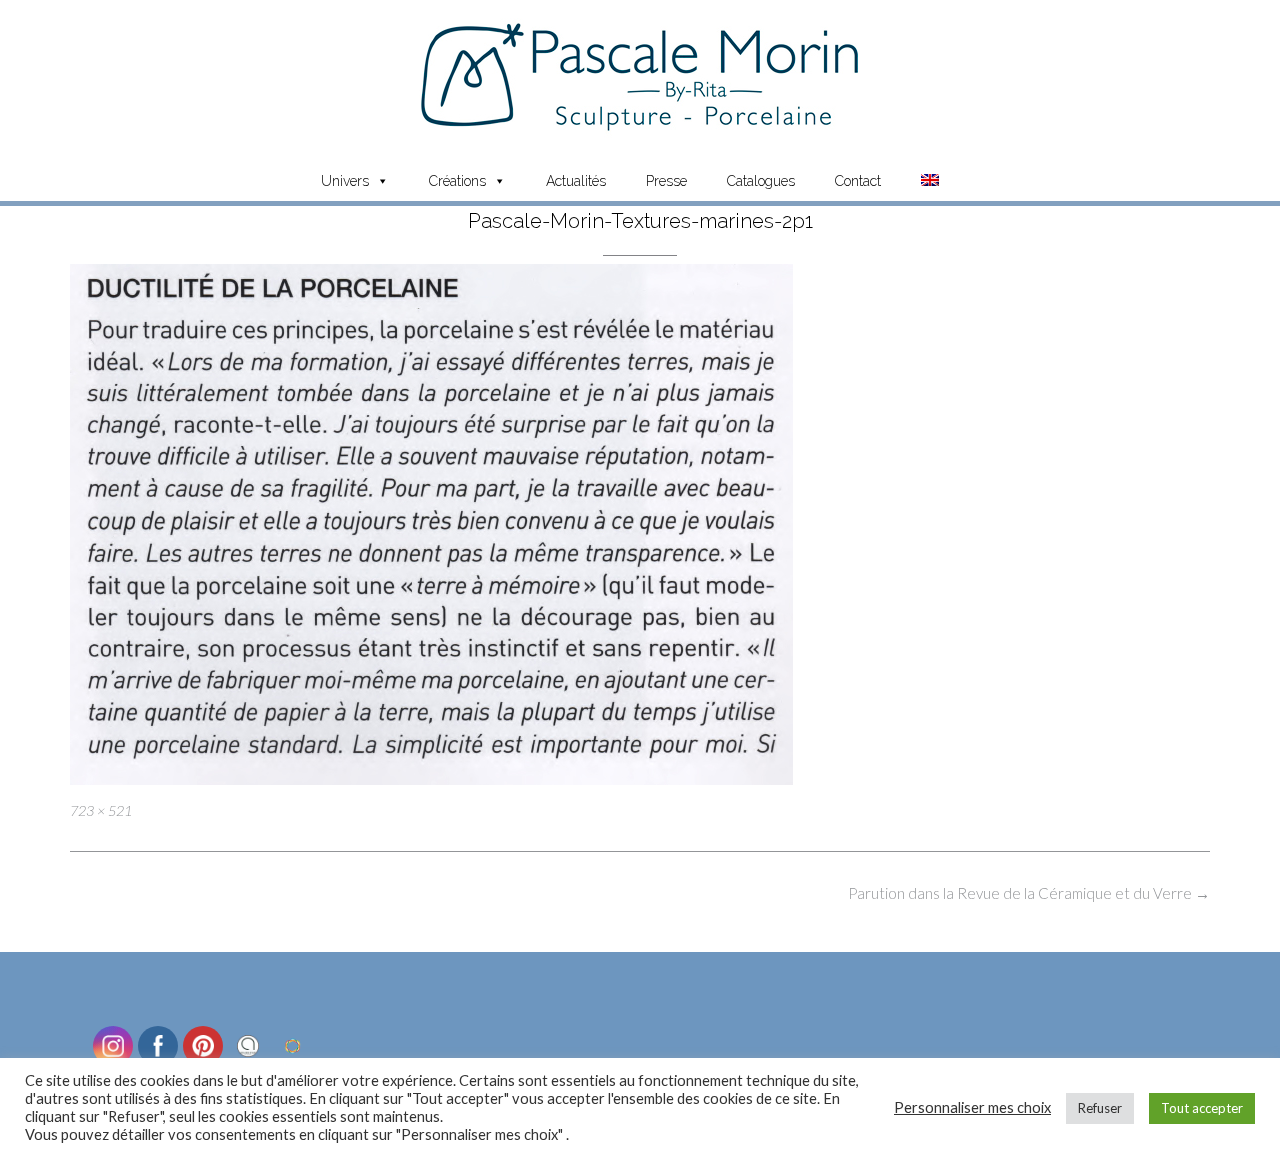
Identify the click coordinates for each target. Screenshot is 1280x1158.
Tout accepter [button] (1202, 1108)
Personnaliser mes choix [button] (972, 1107)
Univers (345, 181)
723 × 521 (101, 810)
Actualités (576, 181)
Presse (666, 181)
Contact (858, 181)
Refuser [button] (1100, 1108)
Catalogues (761, 181)
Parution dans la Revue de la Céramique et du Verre (1029, 893)
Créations (457, 181)
